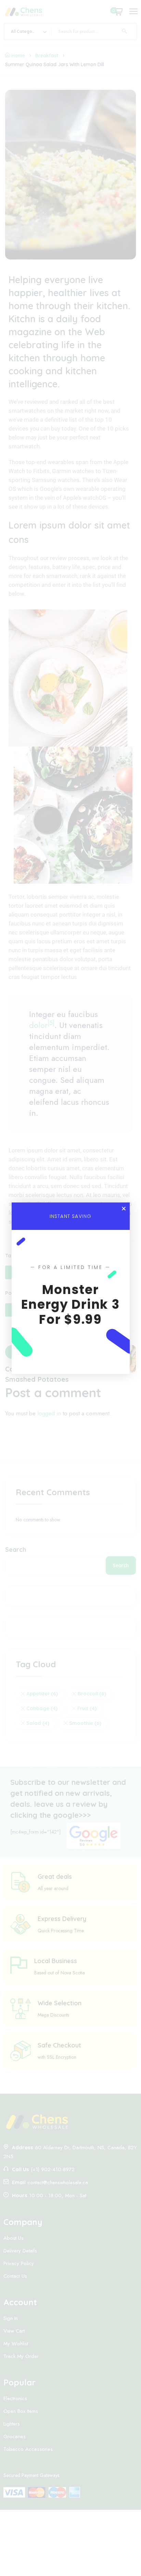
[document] (70, 1288)
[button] (124, 1208)
